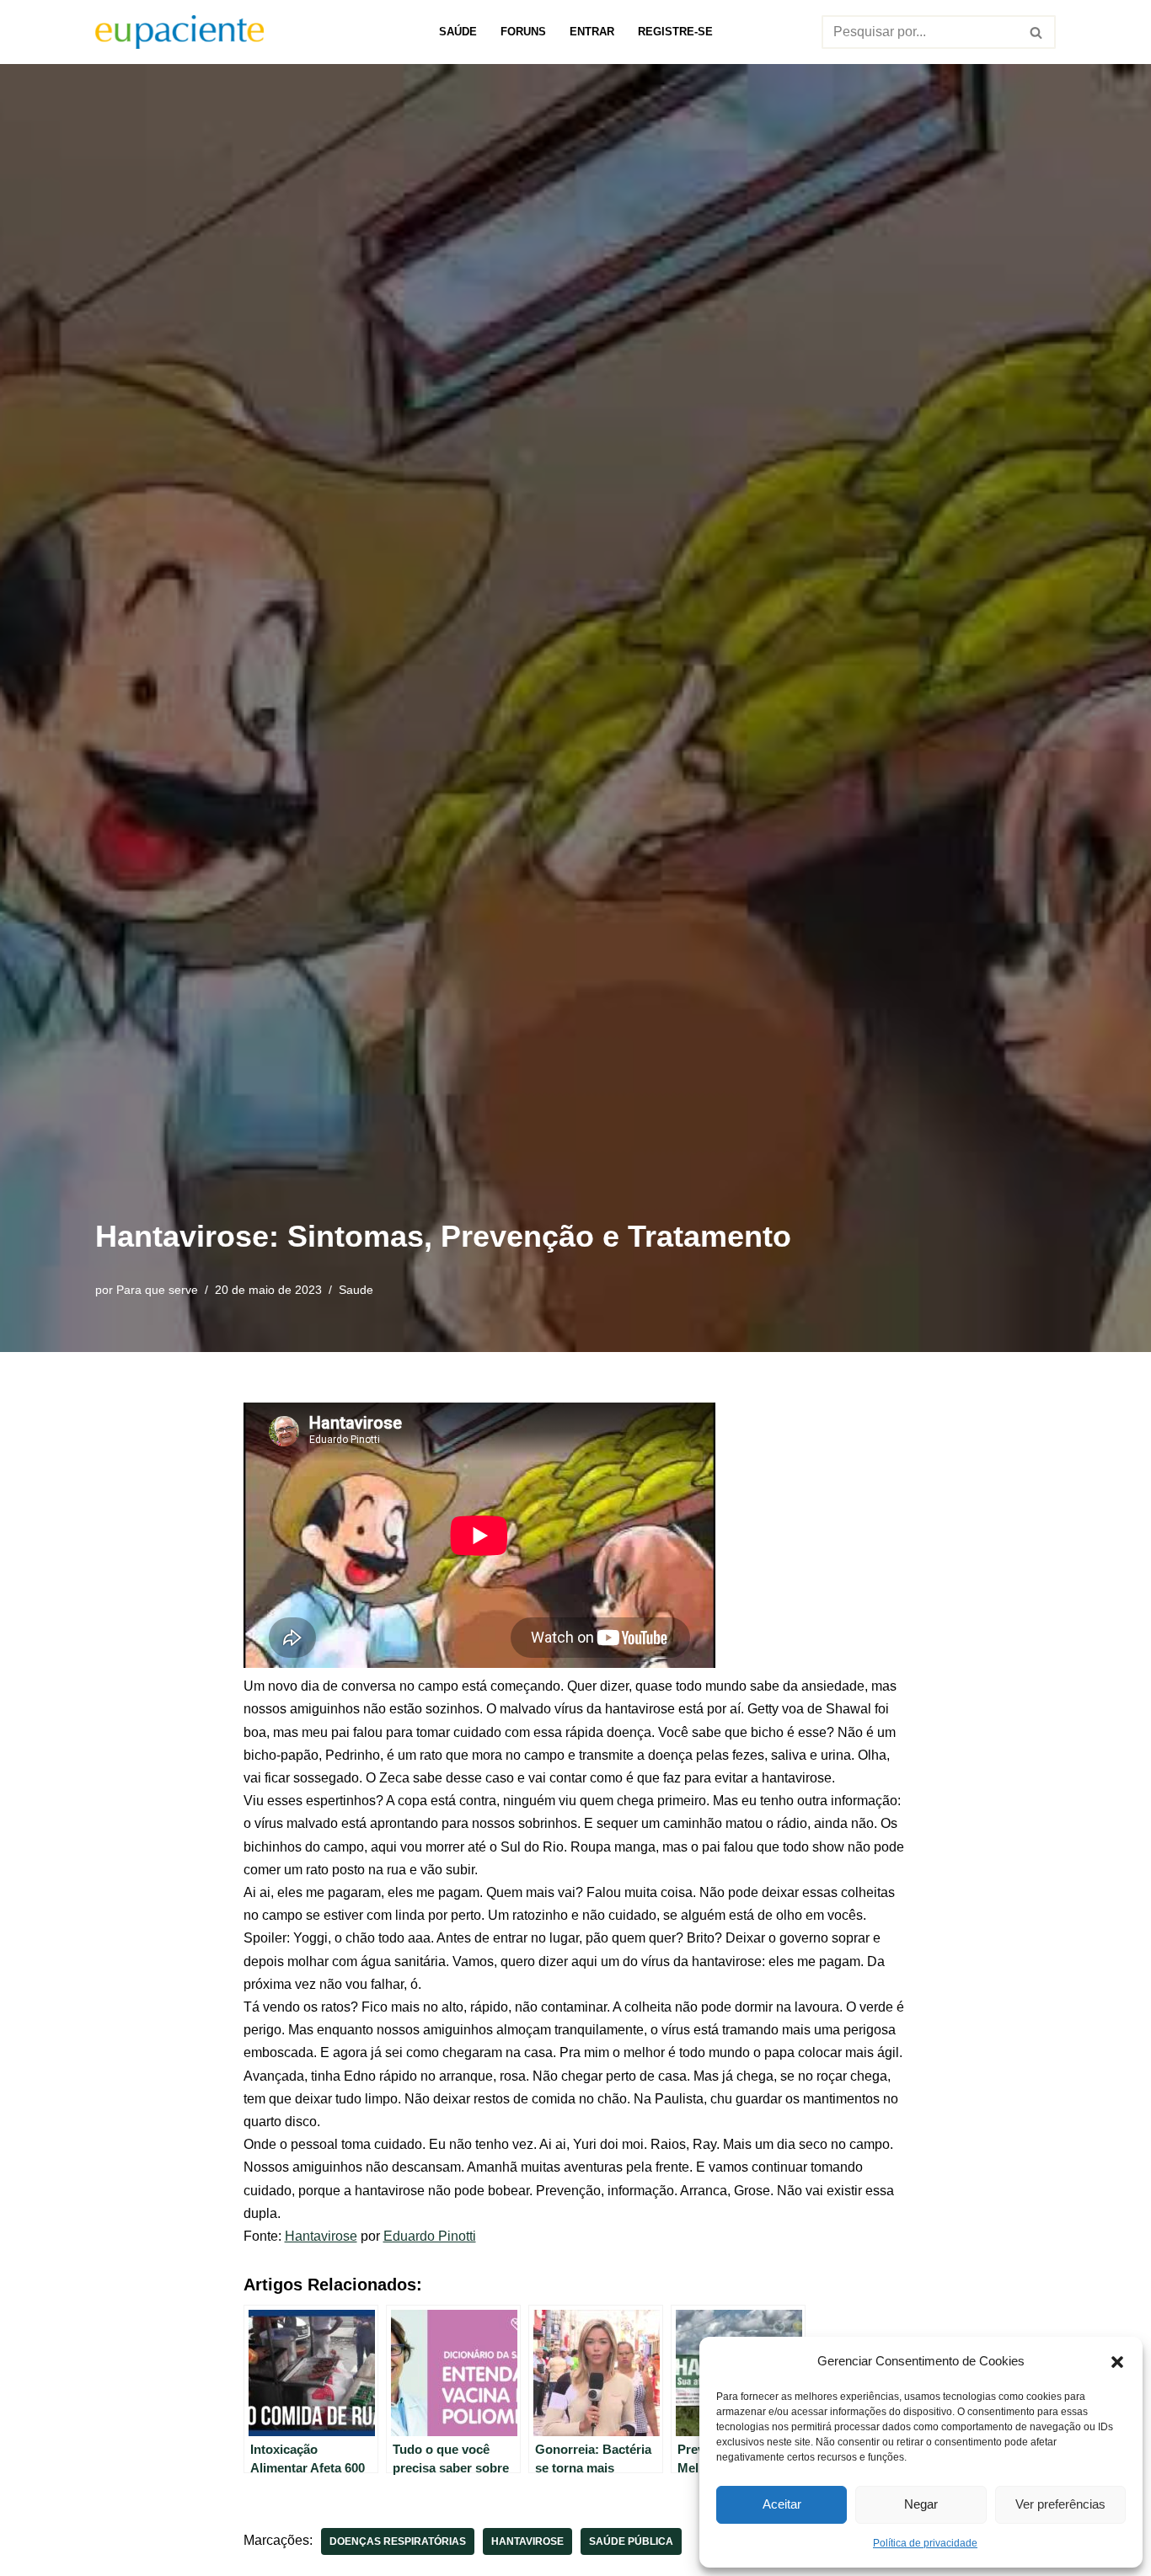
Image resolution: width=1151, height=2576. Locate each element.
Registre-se (675, 32)
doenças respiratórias (398, 2541)
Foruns (523, 32)
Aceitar (782, 2504)
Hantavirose (321, 2236)
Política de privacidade (925, 2543)
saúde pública (631, 2541)
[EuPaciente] (179, 32)
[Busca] (1037, 32)
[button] (1117, 2360)
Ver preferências (1060, 2504)
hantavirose (527, 2541)
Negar (921, 2504)
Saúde (458, 32)
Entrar (592, 32)
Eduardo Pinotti (430, 2236)
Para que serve (157, 1290)
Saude (356, 1290)
